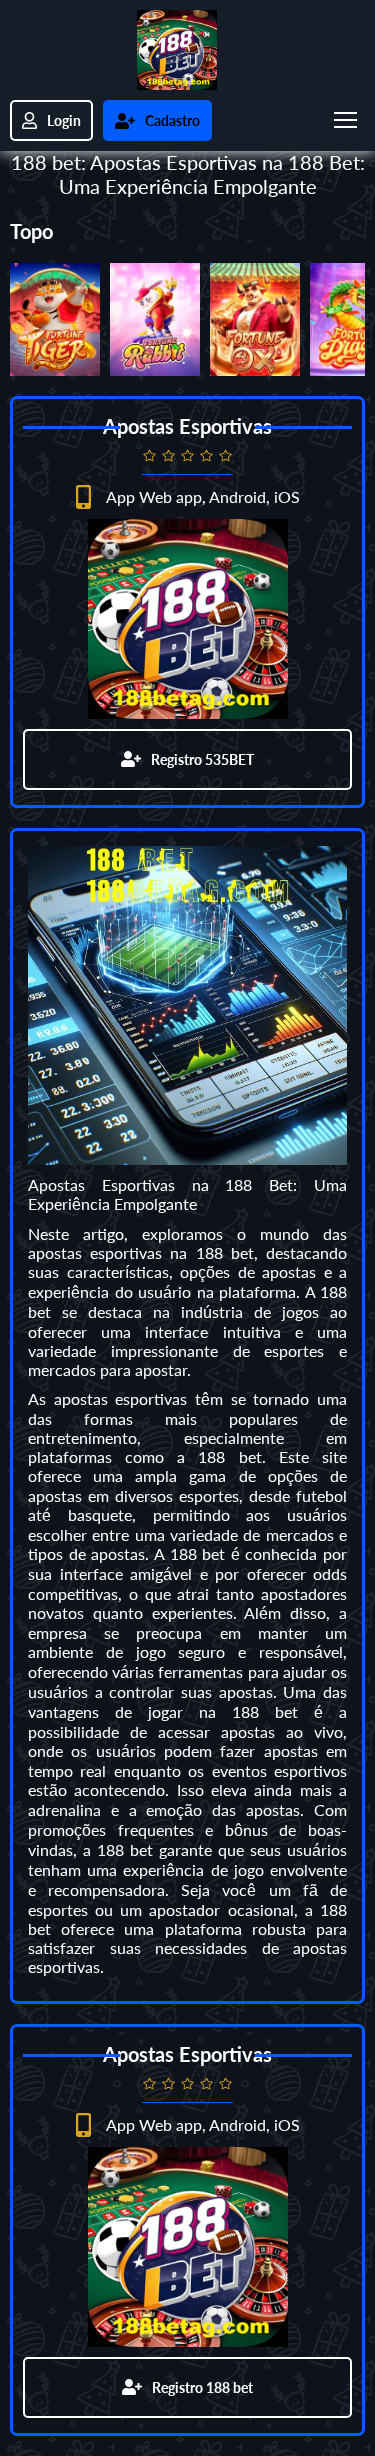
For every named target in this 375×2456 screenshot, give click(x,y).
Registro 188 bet (202, 2387)
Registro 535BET (202, 759)
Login (64, 120)
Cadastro (172, 120)
